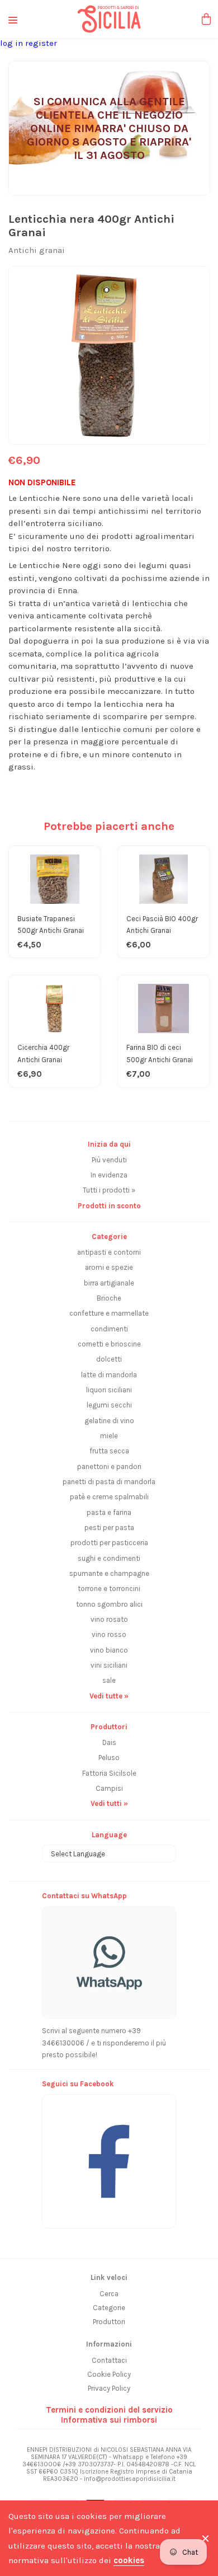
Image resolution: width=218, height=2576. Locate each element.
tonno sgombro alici (109, 1604)
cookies (129, 2560)
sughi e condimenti (109, 1558)
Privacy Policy (109, 2388)
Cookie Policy (109, 2374)
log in (13, 43)
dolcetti (109, 1359)
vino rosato (109, 1619)
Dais (109, 1742)
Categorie (109, 2308)
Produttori (109, 2322)
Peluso (109, 1758)
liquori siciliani (109, 1390)
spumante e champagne (109, 1573)
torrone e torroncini (109, 1589)
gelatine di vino (109, 1421)
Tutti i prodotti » (109, 1190)
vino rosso (109, 1634)
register (41, 43)
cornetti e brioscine (109, 1344)
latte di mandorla (109, 1375)
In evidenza (109, 1175)
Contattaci (109, 2360)
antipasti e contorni (109, 1252)
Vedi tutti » (109, 1803)
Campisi (109, 1788)
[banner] (109, 2155)
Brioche (109, 1298)
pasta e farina (109, 1512)
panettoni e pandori (109, 1467)
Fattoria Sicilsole (109, 1773)
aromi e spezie (109, 1267)
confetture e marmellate (109, 1313)
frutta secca (109, 1451)
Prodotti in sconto (109, 1206)
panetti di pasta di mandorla (109, 1482)
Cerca (109, 2294)
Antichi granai (37, 250)
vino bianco (109, 1650)
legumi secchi (109, 1405)
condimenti (109, 1329)
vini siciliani (109, 1665)
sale (109, 1680)
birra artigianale (109, 1283)
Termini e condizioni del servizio (109, 2410)
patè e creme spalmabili (109, 1497)
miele (109, 1436)
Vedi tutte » (109, 1696)
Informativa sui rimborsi (109, 2420)
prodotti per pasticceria (109, 1543)
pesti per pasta (109, 1528)
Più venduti (109, 1160)
